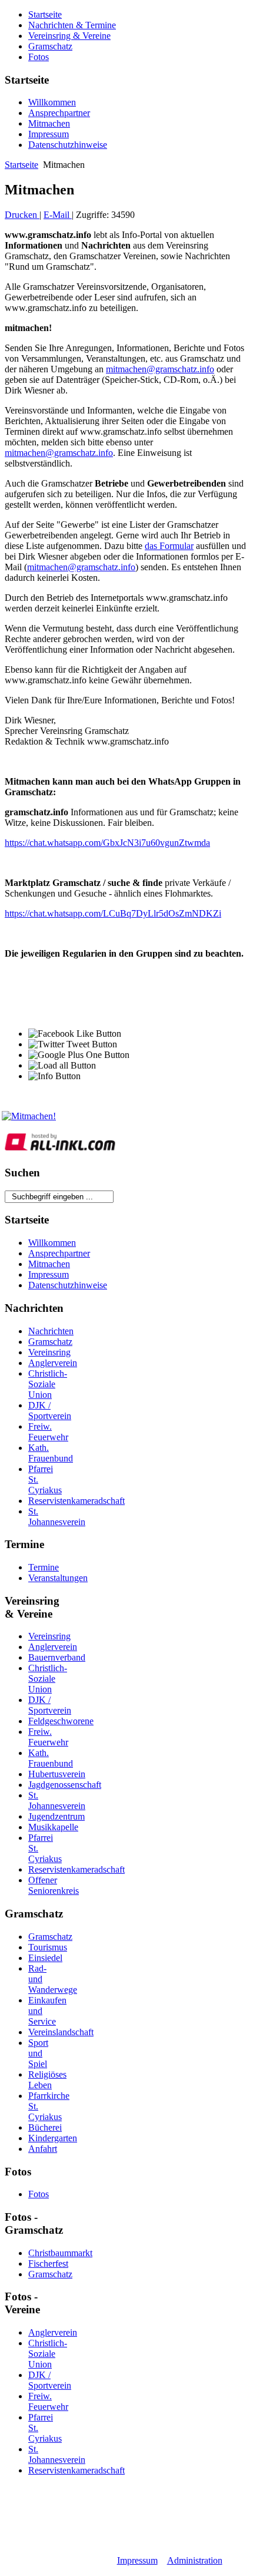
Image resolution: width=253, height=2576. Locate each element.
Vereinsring (49, 1352)
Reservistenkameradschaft (76, 1501)
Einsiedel (45, 1958)
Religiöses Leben (47, 2080)
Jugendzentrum (56, 1816)
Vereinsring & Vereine (69, 36)
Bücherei (45, 2127)
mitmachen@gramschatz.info (160, 369)
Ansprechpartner (59, 113)
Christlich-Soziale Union (48, 1384)
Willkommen (52, 102)
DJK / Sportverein (50, 1411)
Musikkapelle (53, 1827)
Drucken (22, 215)
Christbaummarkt (60, 2253)
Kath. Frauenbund (51, 1453)
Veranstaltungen (58, 1578)
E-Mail (58, 215)
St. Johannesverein (57, 1517)
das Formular (169, 546)
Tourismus (48, 1947)
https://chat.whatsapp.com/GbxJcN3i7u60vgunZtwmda (107, 843)
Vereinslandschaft (61, 2032)
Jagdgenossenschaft (65, 1785)
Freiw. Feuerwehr (48, 1432)
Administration (195, 2560)
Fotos (39, 57)
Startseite (45, 14)
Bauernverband (57, 1657)
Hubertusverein (57, 1774)
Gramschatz (50, 46)
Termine (44, 1567)
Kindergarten (53, 2138)
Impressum (49, 134)
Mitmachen (49, 123)
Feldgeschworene (61, 1721)
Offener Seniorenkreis (54, 1885)
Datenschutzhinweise (68, 145)
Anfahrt (43, 2149)
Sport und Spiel (38, 2053)
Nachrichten (51, 1331)
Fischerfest (48, 2263)
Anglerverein (53, 1363)
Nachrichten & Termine (72, 25)
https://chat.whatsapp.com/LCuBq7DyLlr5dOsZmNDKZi (113, 913)
